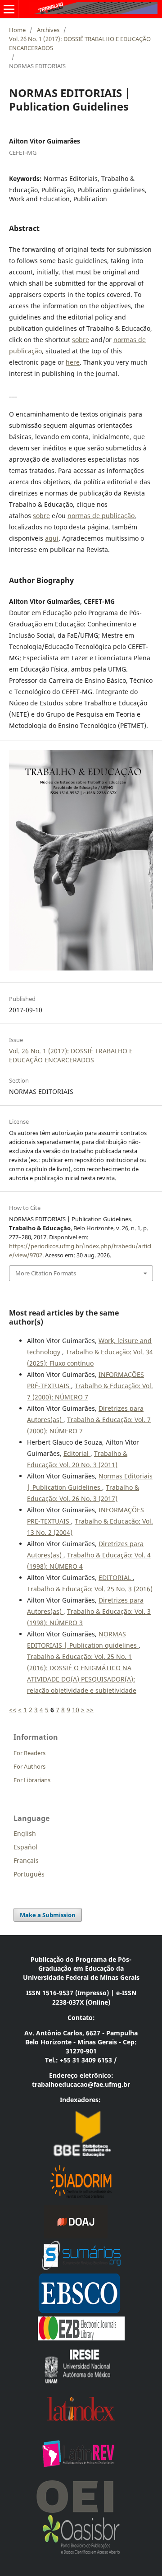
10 (76, 1710)
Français (26, 1860)
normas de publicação (101, 516)
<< (13, 1710)
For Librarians (32, 1780)
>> (90, 1710)
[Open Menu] (9, 9)
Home (17, 30)
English (25, 1833)
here (73, 362)
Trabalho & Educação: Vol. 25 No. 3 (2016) (90, 1589)
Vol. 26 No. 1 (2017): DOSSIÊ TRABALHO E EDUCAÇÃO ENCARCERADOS (80, 43)
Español (25, 1847)
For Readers (29, 1753)
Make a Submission (48, 1915)
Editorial (77, 1453)
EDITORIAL (116, 1578)
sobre (81, 340)
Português (29, 1874)
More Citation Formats (46, 1273)
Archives (48, 30)
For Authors (29, 1766)
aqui (52, 538)
